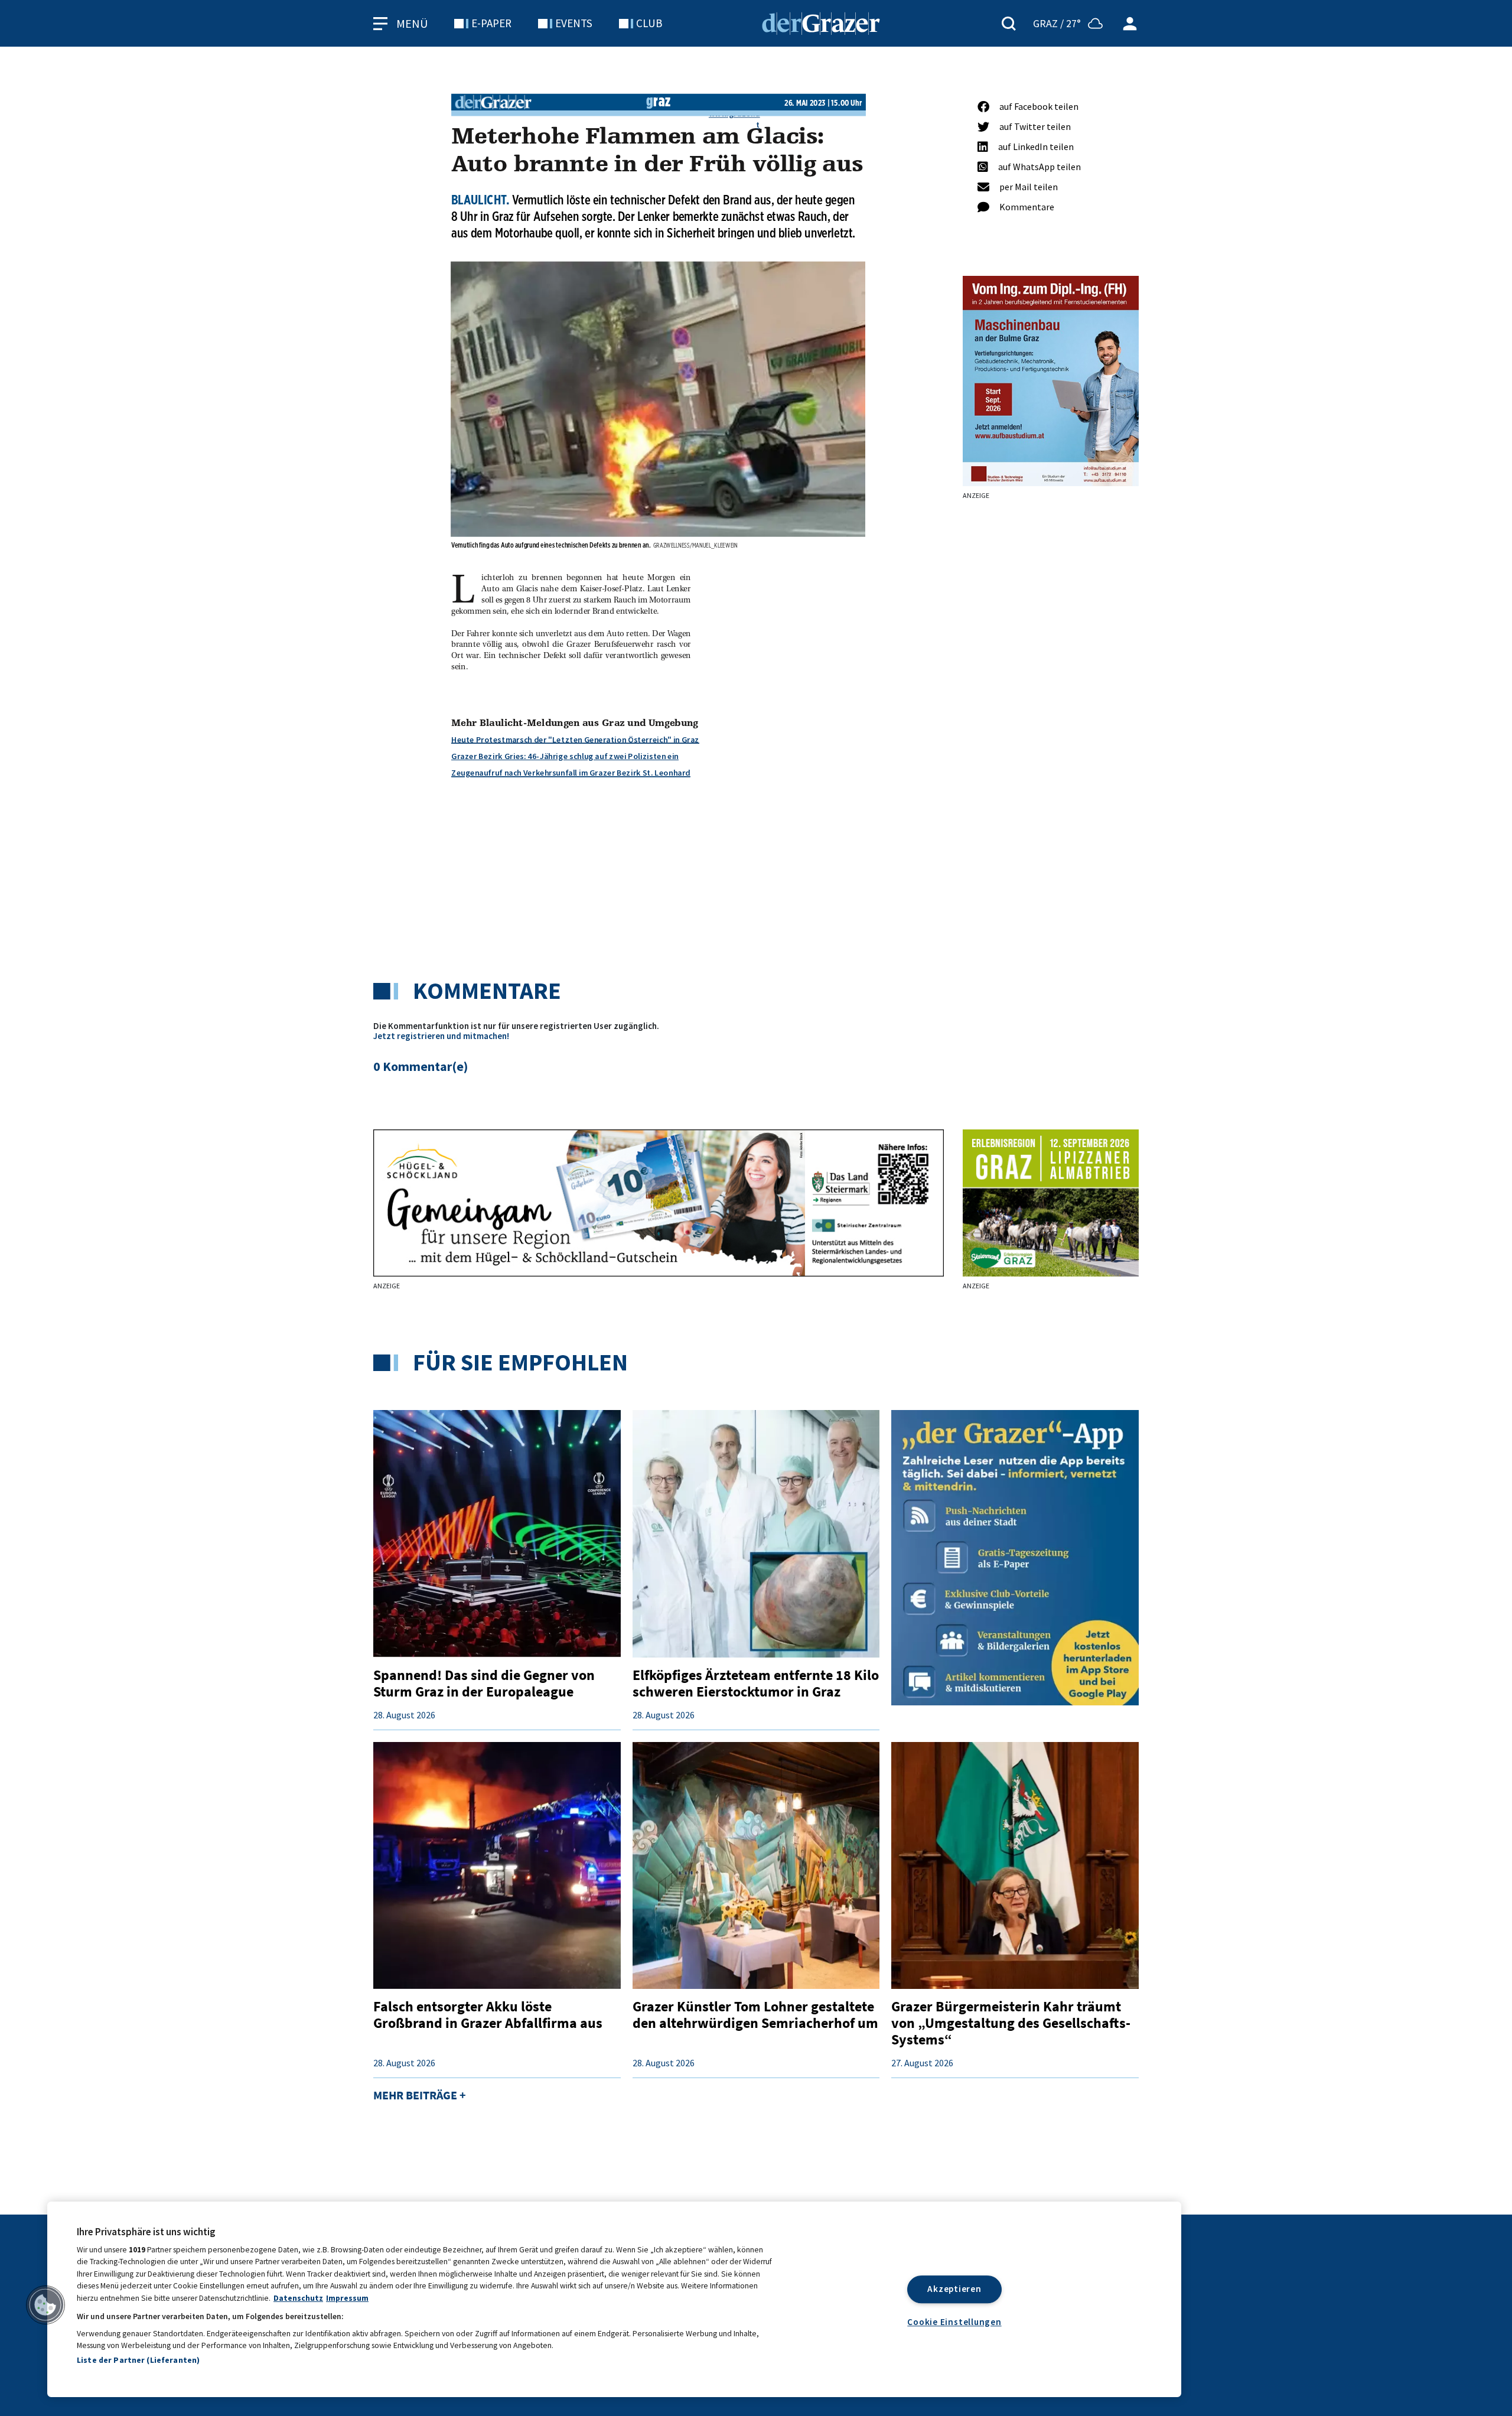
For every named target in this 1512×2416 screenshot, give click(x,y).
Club (649, 23)
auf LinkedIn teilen (1036, 146)
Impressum (347, 2298)
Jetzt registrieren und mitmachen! (441, 1036)
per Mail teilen (1029, 187)
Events (574, 23)
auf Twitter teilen (1035, 126)
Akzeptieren (954, 2289)
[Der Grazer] (821, 22)
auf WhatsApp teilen (1039, 167)
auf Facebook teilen (1039, 106)
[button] (45, 2305)
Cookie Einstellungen (954, 2322)
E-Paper (491, 23)
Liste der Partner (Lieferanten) (138, 2360)
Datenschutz (298, 2298)
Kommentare (1027, 207)
